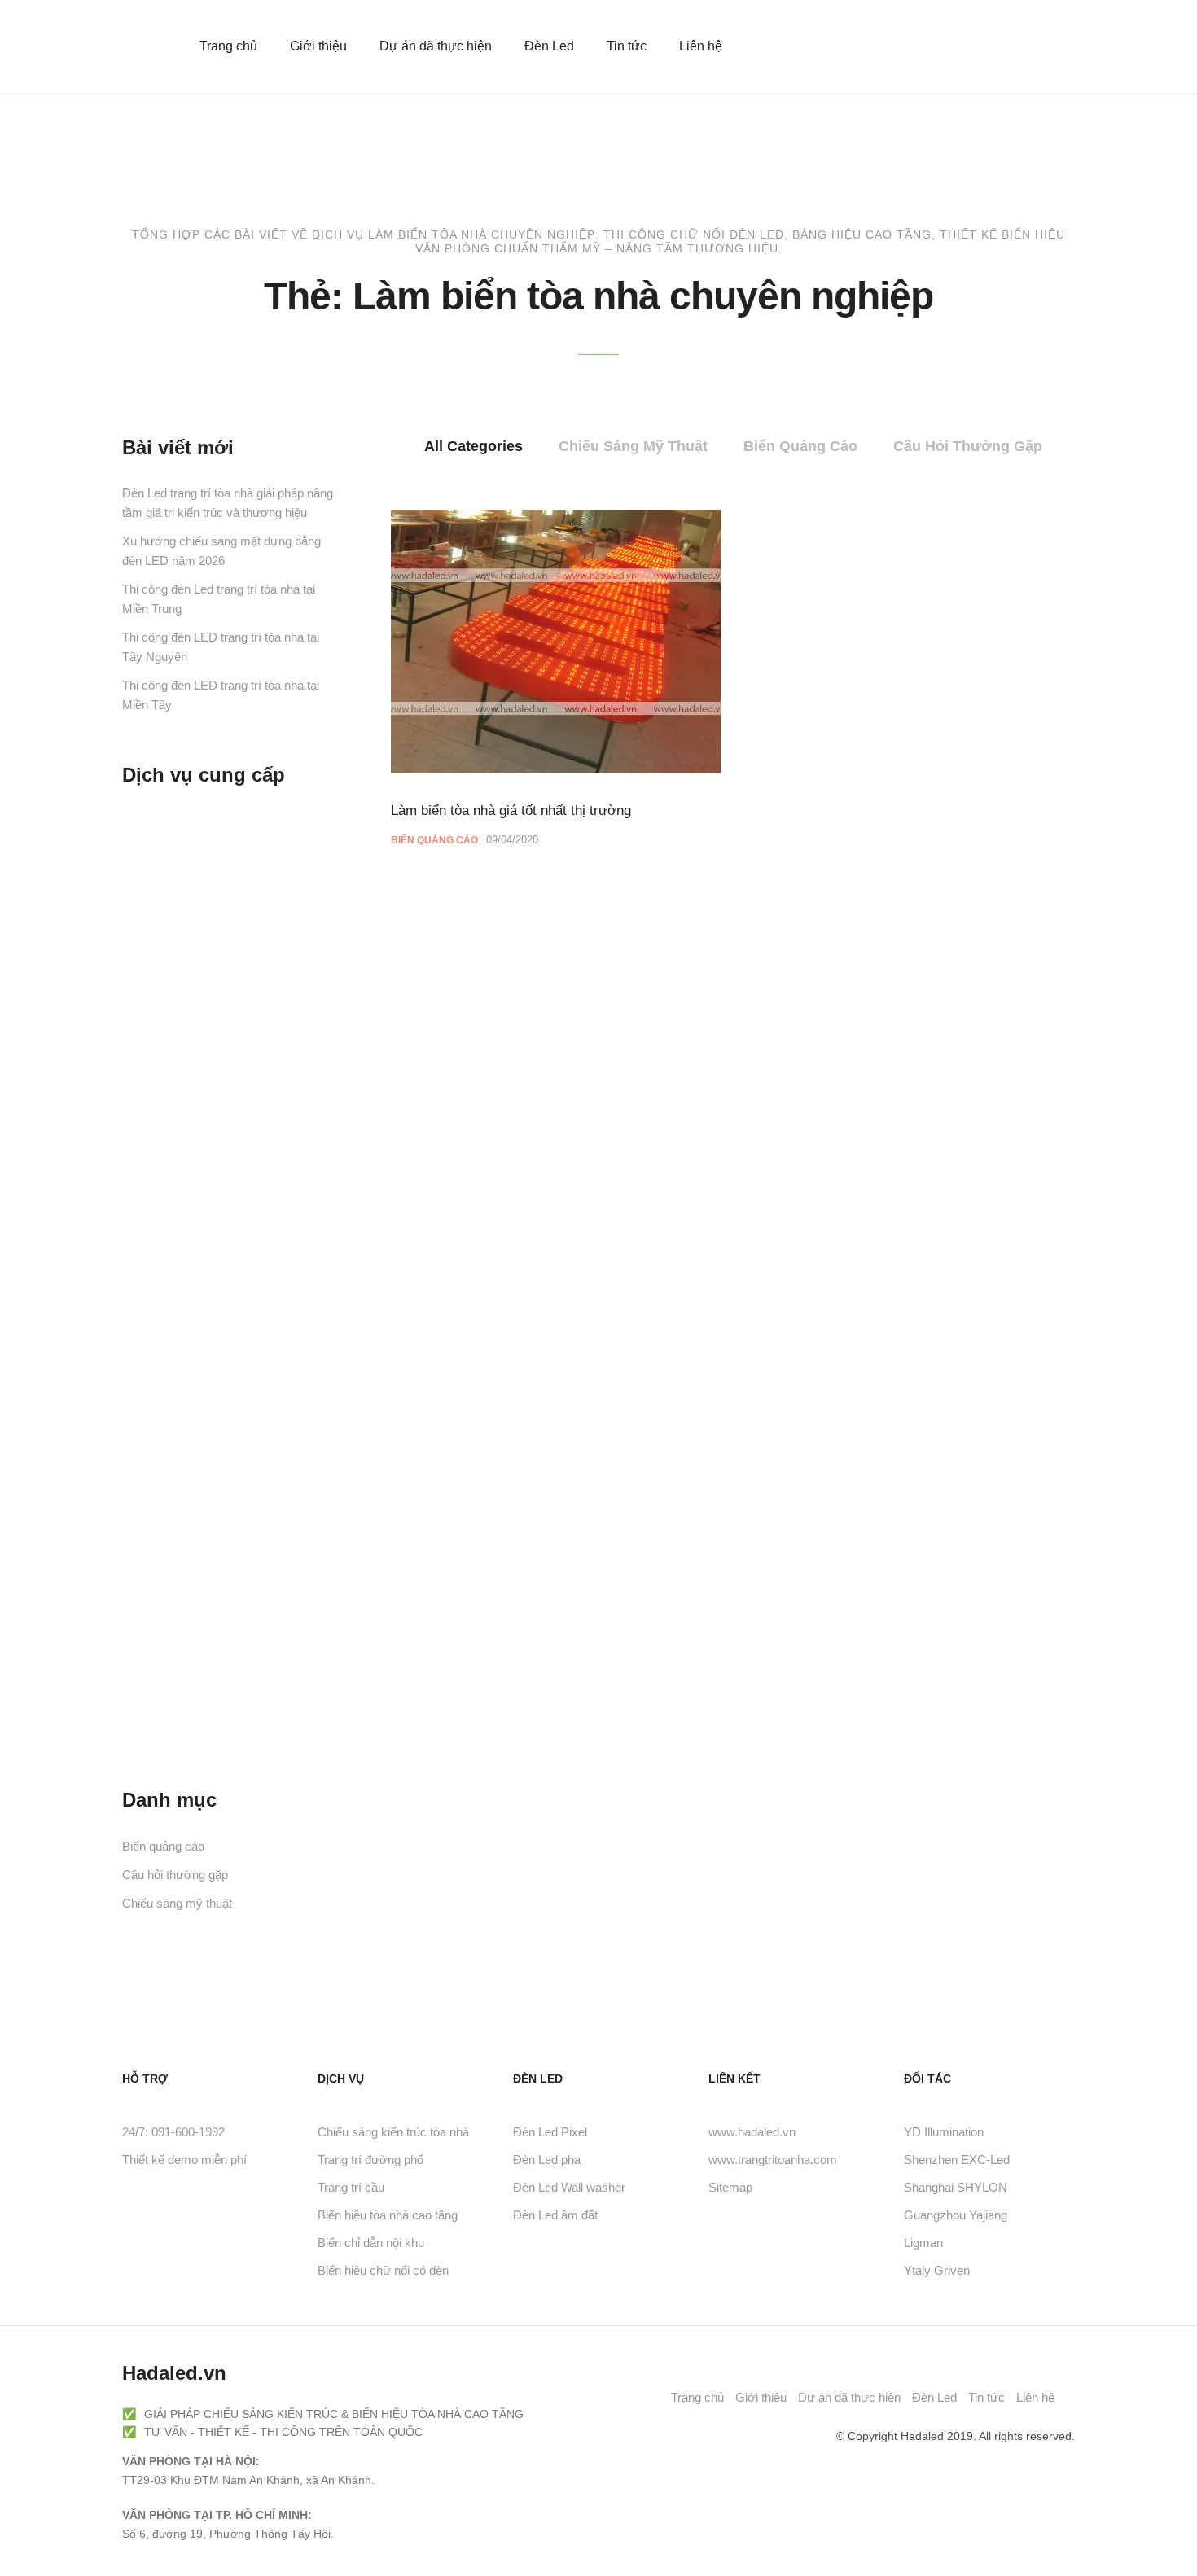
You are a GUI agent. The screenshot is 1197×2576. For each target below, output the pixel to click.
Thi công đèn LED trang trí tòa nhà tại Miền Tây (221, 695)
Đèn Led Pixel (550, 2132)
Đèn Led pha (547, 2160)
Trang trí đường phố (370, 2160)
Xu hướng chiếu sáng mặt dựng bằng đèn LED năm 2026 (221, 551)
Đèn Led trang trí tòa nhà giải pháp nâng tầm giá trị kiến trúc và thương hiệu (228, 503)
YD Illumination (944, 2132)
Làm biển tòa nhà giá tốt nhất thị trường (511, 810)
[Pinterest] (783, 2436)
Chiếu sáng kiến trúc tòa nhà (393, 2132)
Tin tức (627, 46)
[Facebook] (727, 2436)
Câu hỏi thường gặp (968, 446)
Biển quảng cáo (800, 446)
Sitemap (730, 2187)
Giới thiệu (318, 46)
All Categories (474, 446)
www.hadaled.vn (752, 2132)
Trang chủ (228, 46)
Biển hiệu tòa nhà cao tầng (388, 2215)
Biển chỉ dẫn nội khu (371, 2243)
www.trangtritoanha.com (773, 2160)
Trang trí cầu (351, 2187)
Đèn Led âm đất (555, 2215)
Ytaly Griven (937, 2270)
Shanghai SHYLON (956, 2187)
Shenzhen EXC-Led (957, 2160)
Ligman (923, 2243)
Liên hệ (701, 46)
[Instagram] (810, 2436)
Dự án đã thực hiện (436, 46)
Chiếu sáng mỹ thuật (633, 446)
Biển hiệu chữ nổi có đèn (383, 2270)
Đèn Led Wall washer (569, 2187)
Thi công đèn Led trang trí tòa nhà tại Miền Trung (219, 599)
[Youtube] (755, 2436)
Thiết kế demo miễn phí (184, 2160)
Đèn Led (549, 46)
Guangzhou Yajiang (956, 2215)
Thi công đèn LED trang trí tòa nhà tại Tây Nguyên (221, 647)
